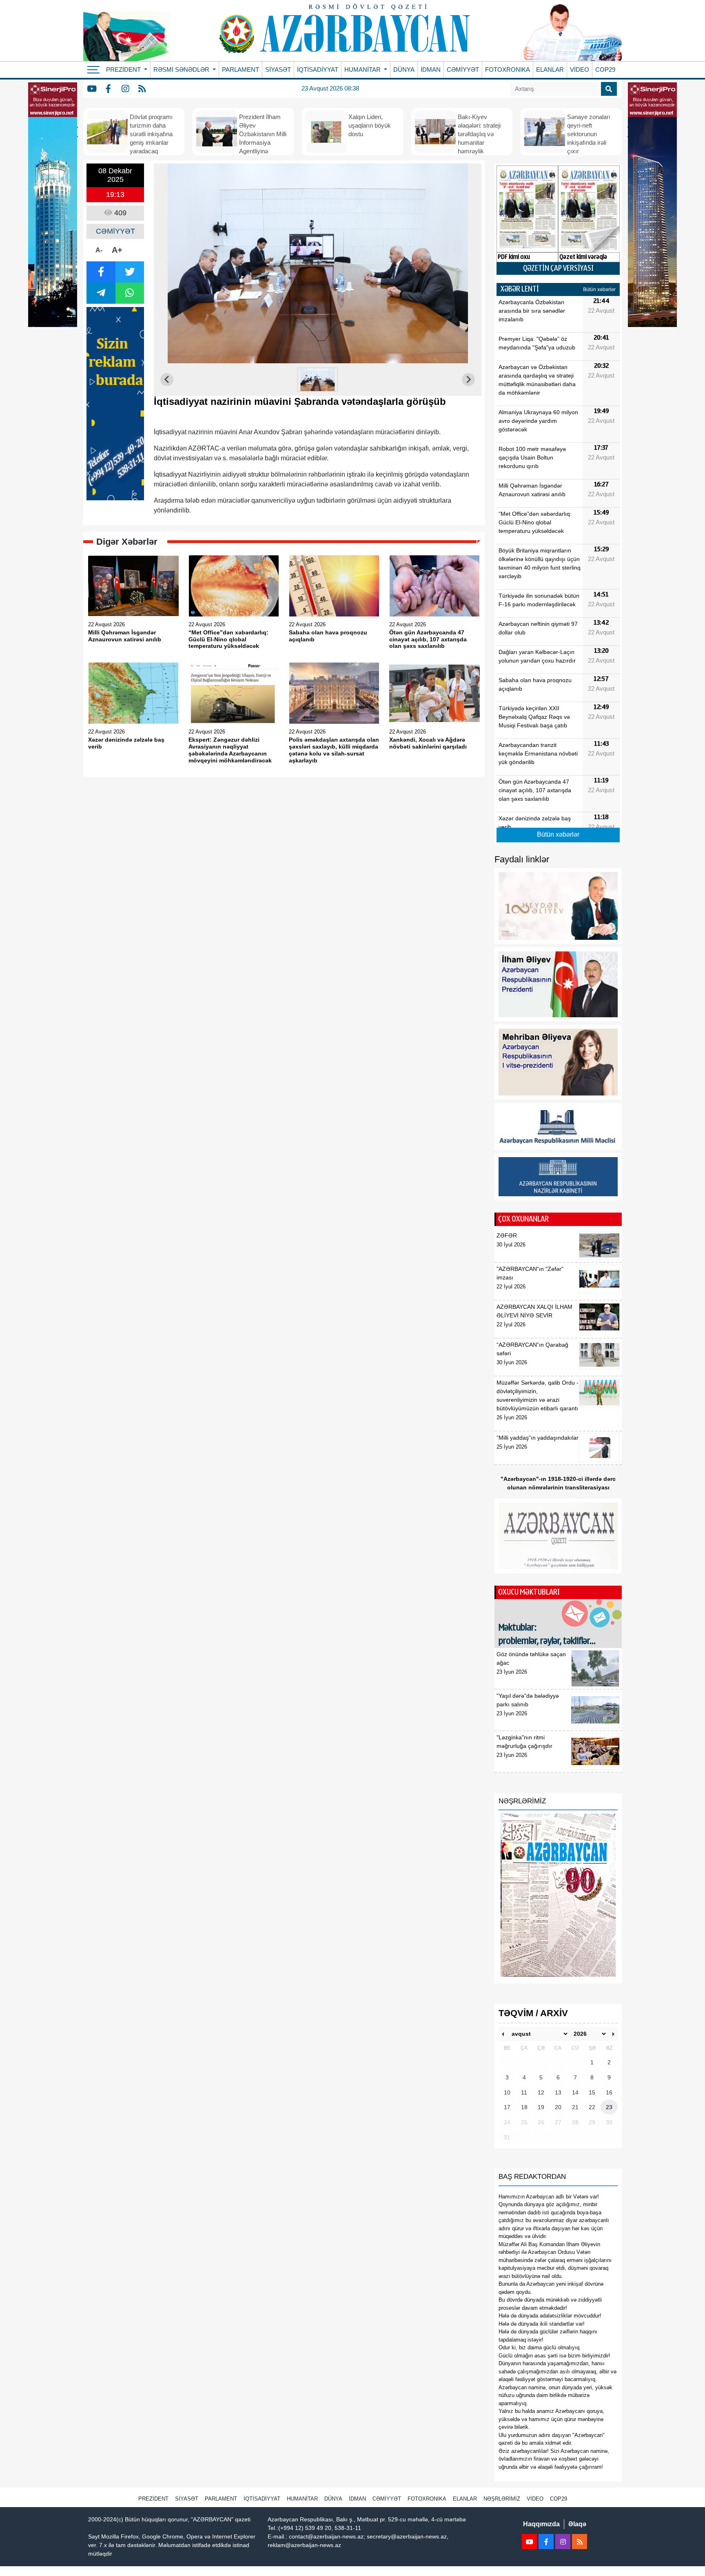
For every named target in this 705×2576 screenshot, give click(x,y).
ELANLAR (550, 70)
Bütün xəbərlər (599, 289)
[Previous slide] (167, 380)
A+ (117, 250)
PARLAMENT (241, 70)
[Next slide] (468, 380)
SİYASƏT (278, 70)
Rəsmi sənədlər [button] (182, 70)
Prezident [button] (124, 70)
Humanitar (302, 2499)
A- (99, 250)
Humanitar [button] (363, 70)
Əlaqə (577, 2524)
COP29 (605, 70)
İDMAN (431, 70)
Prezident (153, 2499)
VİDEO (580, 70)
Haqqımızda (541, 2524)
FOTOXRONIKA (508, 70)
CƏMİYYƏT (463, 70)
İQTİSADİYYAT (318, 70)
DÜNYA (404, 70)
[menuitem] (318, 380)
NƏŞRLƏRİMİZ (502, 2499)
